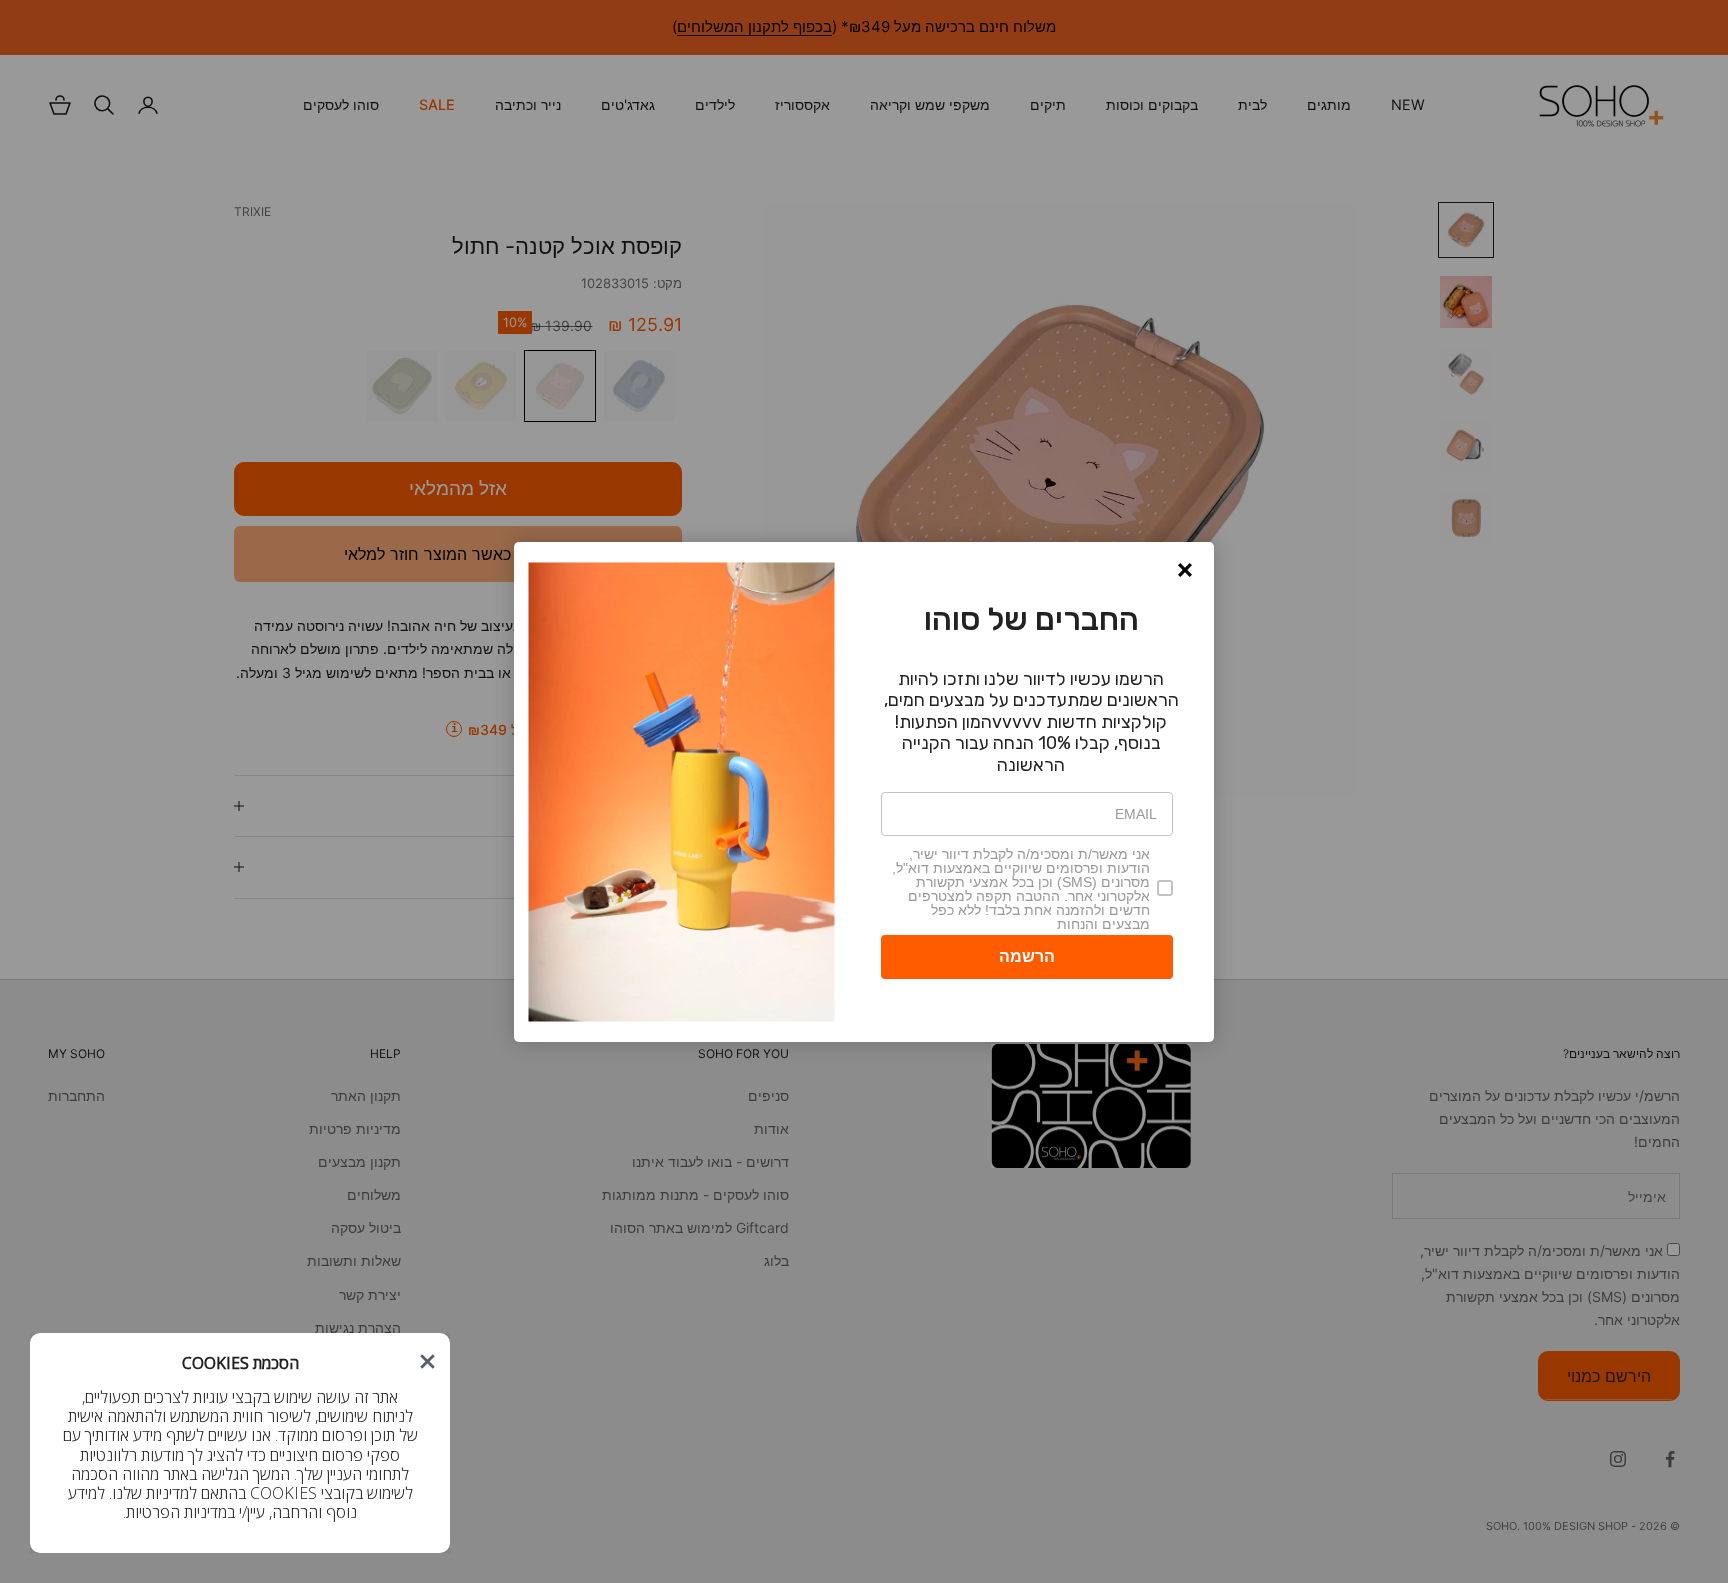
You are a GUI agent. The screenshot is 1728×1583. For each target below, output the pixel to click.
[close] (427, 1361)
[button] (1185, 570)
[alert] (864, 792)
